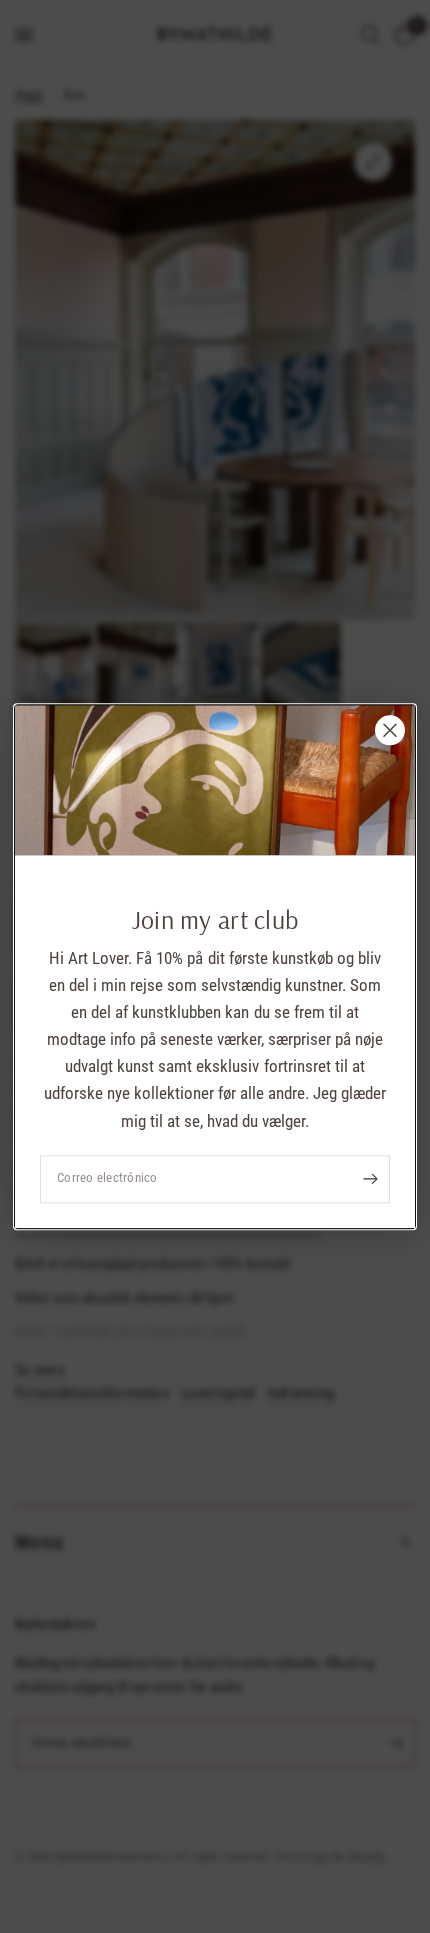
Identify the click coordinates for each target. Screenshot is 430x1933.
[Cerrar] (390, 730)
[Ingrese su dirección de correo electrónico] (370, 1179)
